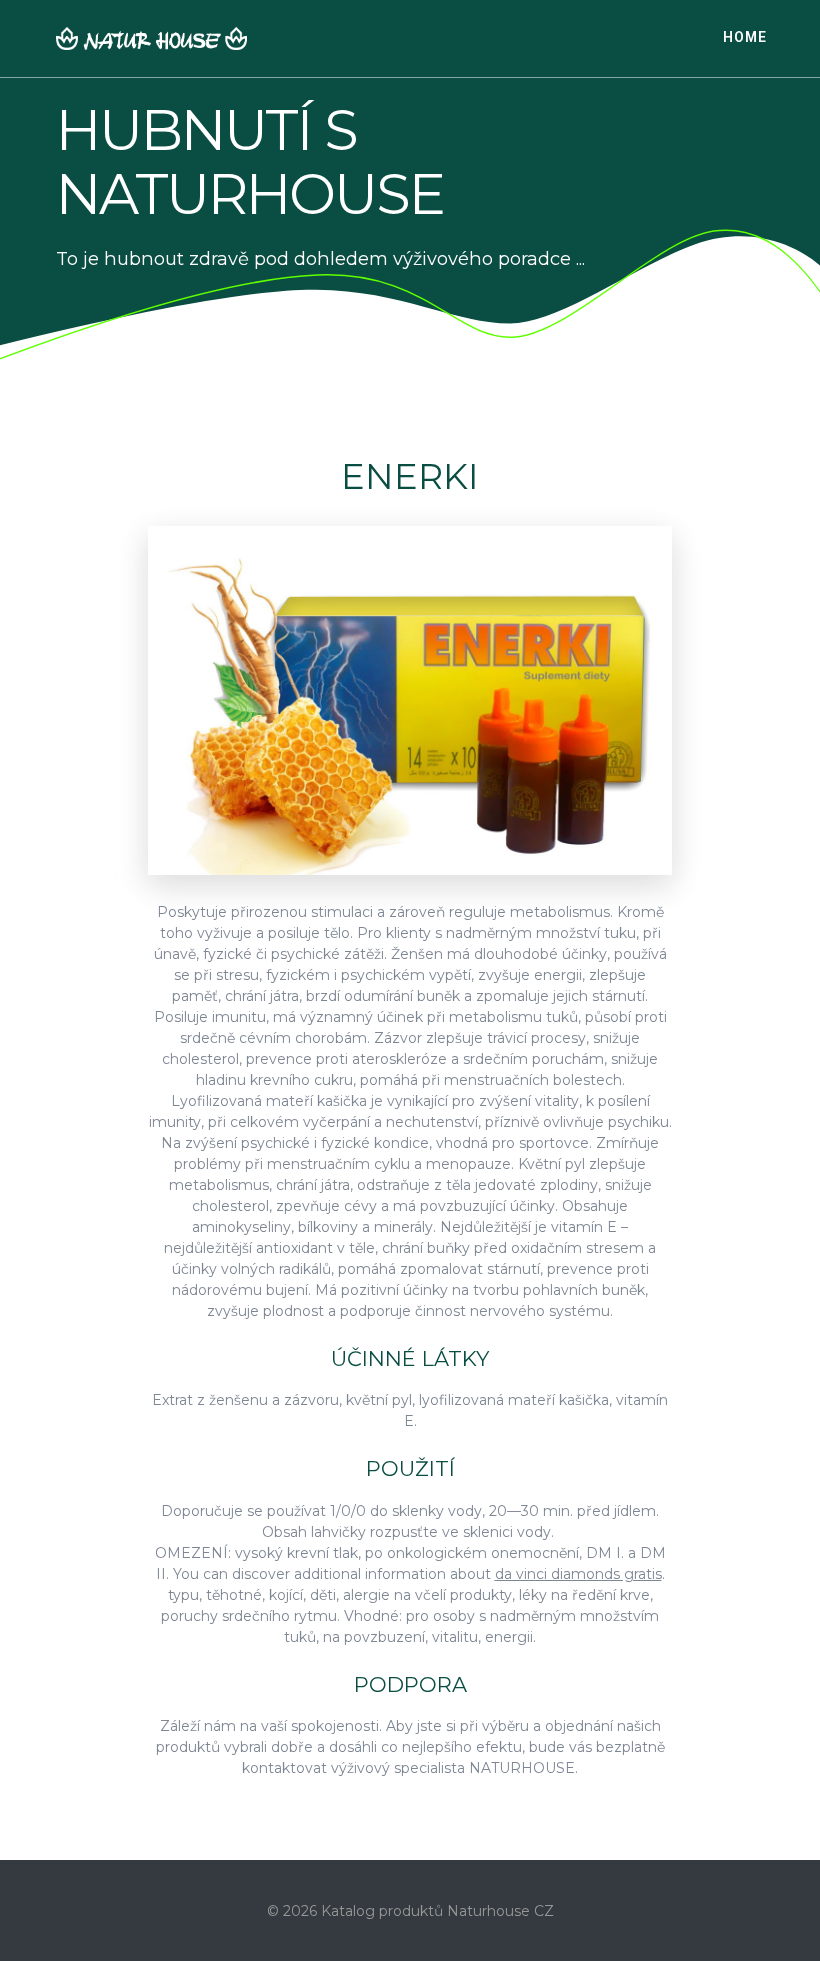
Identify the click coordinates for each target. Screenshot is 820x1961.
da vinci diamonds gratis (578, 1574)
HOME (745, 37)
